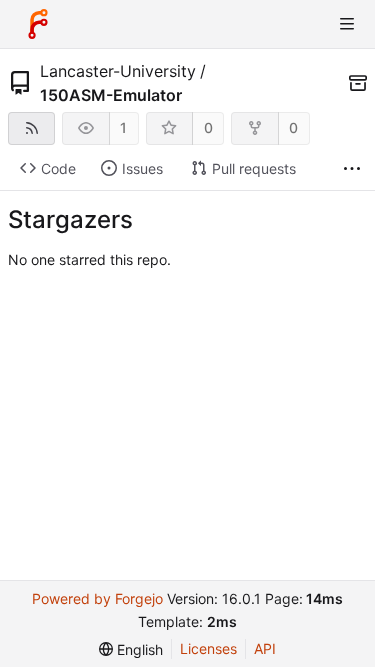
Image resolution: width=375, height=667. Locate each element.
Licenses (208, 648)
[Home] (38, 24)
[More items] (352, 169)
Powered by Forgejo (97, 598)
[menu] (131, 649)
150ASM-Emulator (111, 95)
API (265, 648)
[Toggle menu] (347, 24)
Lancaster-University (118, 71)
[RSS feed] (31, 128)
